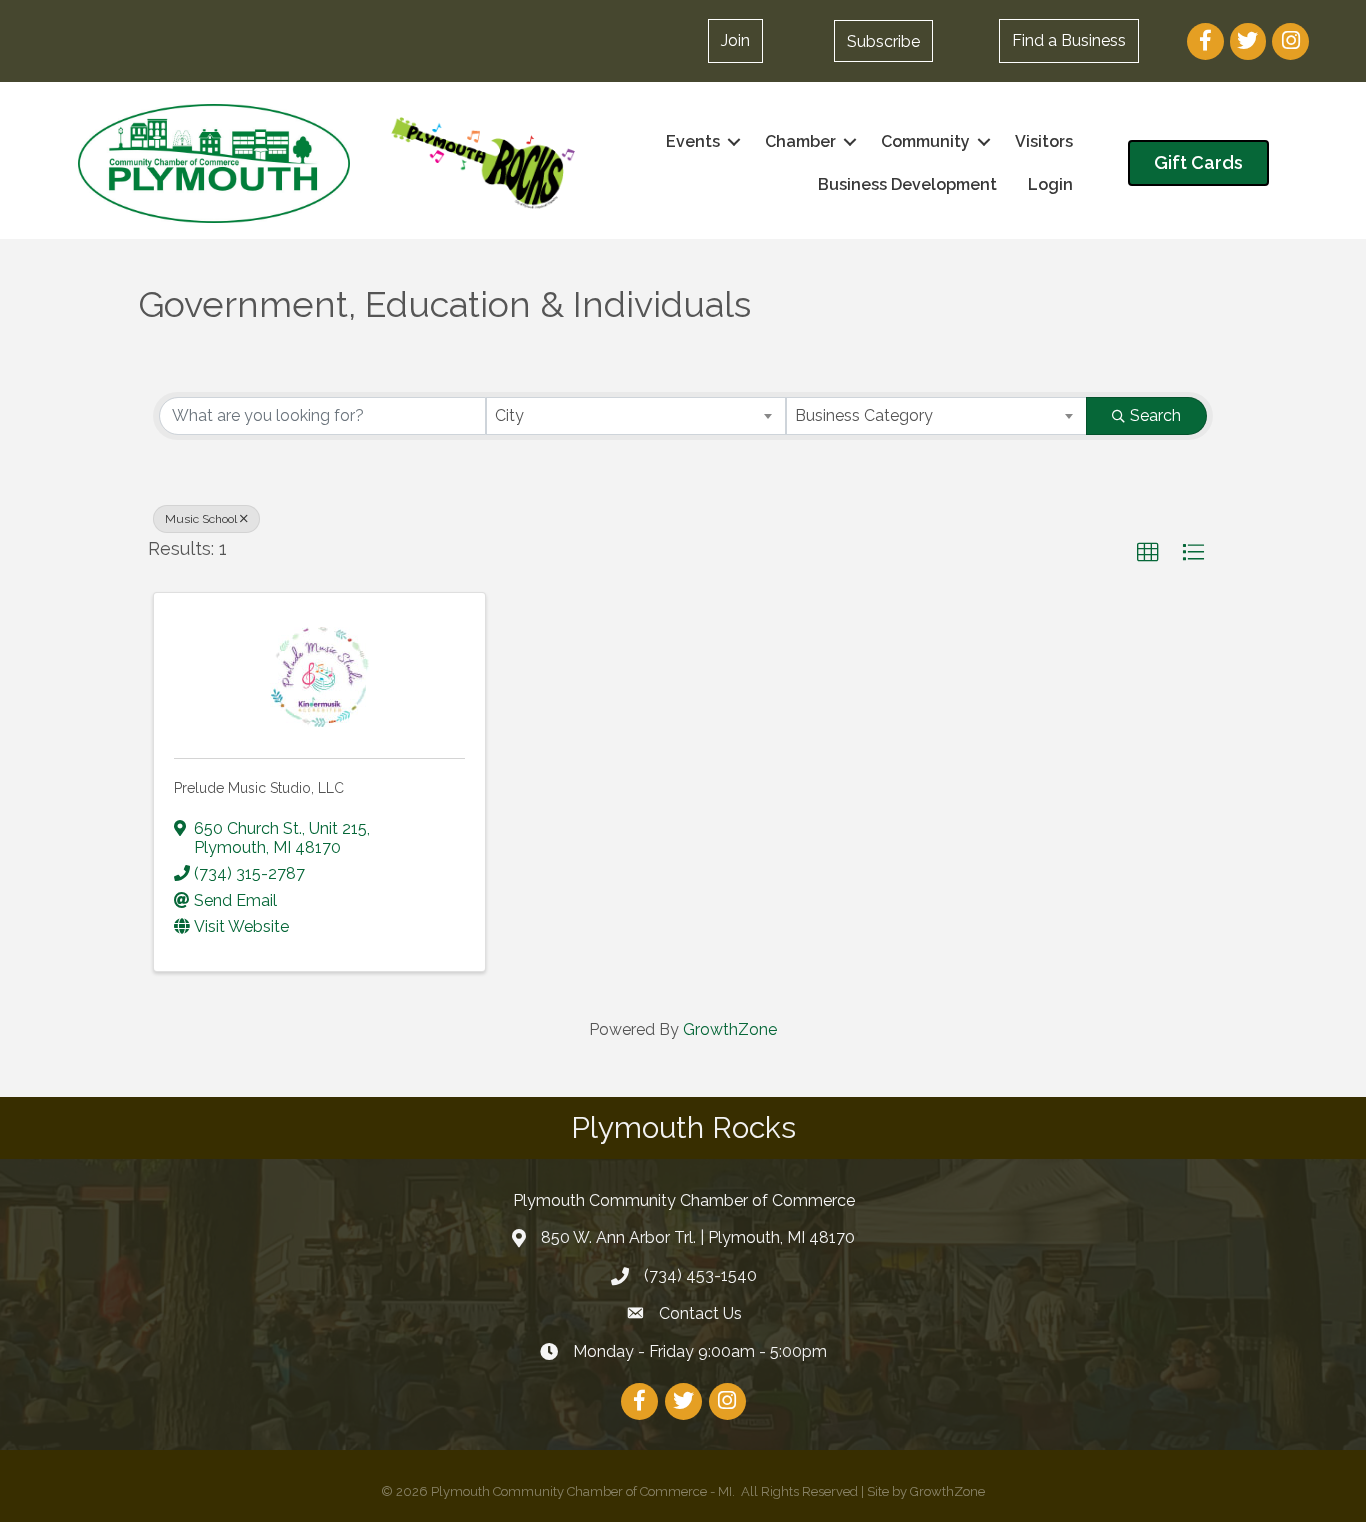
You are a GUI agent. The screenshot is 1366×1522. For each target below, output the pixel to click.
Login (1050, 184)
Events (693, 141)
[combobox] (636, 416)
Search (1155, 415)
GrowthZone (730, 1029)
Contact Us (700, 1313)
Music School (201, 519)
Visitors (1044, 141)
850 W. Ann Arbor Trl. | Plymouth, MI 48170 (698, 1237)
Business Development (907, 184)
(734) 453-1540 (700, 1275)
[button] (883, 41)
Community (925, 141)
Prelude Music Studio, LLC (259, 788)
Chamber (800, 141)
